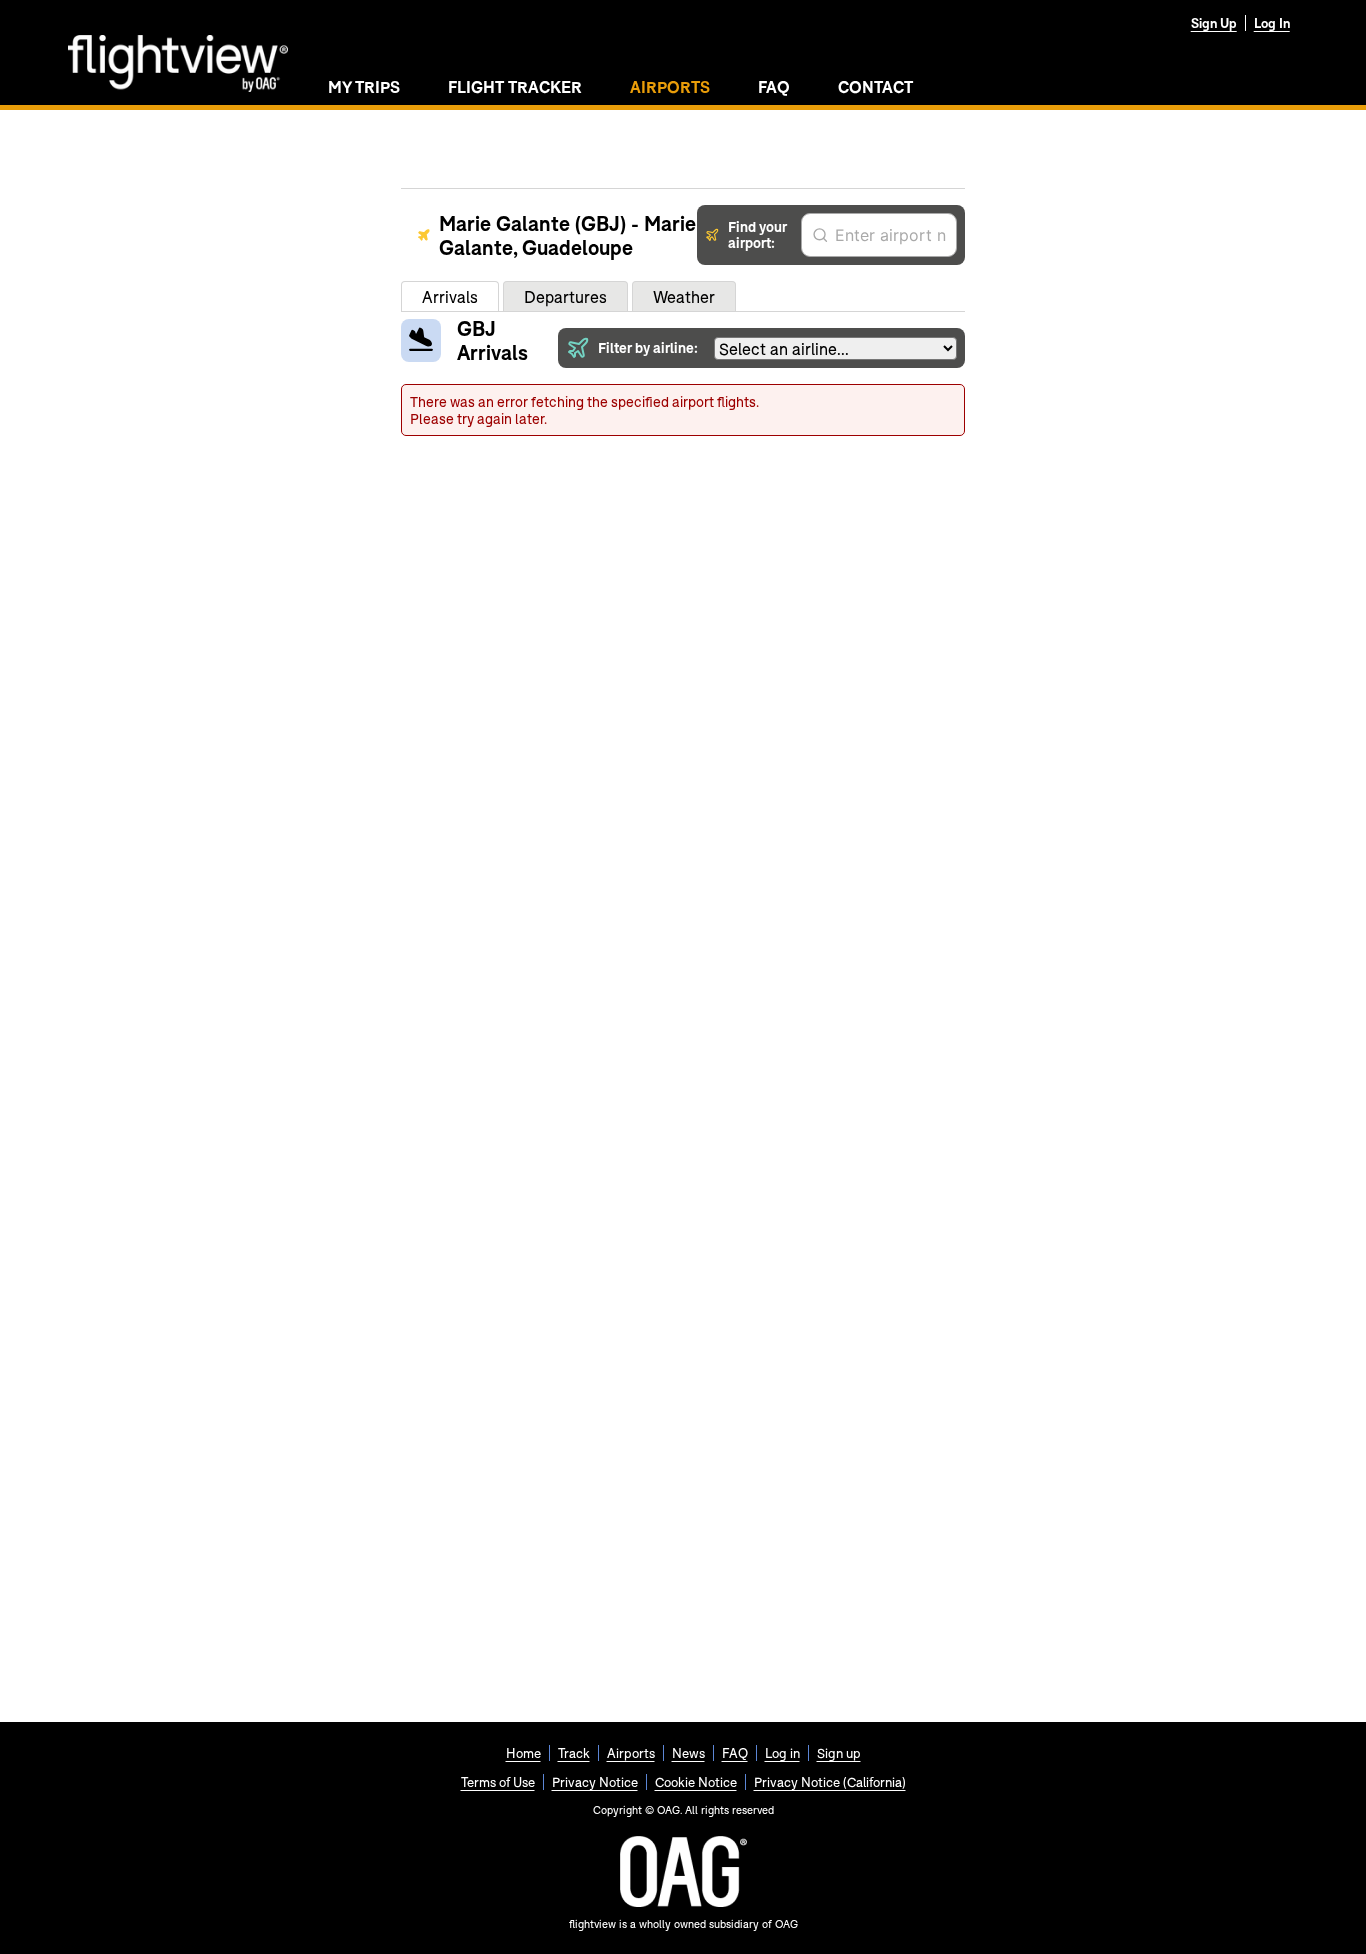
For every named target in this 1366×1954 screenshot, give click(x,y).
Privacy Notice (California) (830, 1782)
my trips (364, 86)
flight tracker (515, 86)
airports (670, 86)
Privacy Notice (595, 1782)
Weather (684, 296)
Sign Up (1214, 23)
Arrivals (450, 296)
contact (875, 86)
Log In (1272, 23)
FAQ (774, 86)
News (688, 1753)
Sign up (839, 1753)
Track (574, 1753)
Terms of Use (498, 1782)
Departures (565, 296)
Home (523, 1753)
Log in (782, 1753)
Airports (631, 1753)
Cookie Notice (696, 1782)
